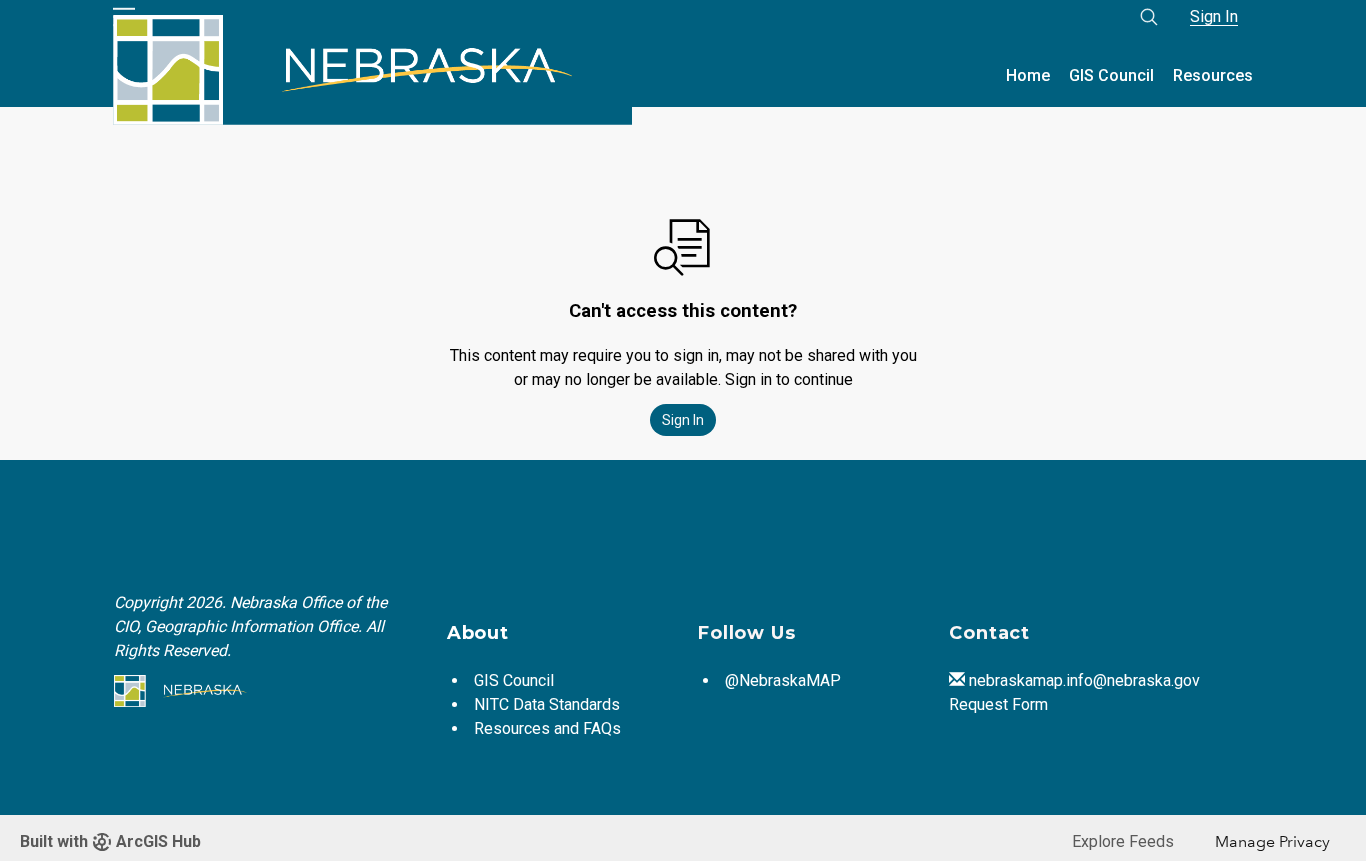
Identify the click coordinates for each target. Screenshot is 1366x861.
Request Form (998, 704)
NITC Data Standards (547, 704)
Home (1028, 75)
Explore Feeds (1123, 841)
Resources (1213, 75)
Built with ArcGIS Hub (110, 841)
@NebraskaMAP (783, 680)
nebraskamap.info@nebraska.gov (1084, 680)
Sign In (1214, 16)
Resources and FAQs (547, 728)
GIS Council (1111, 75)
